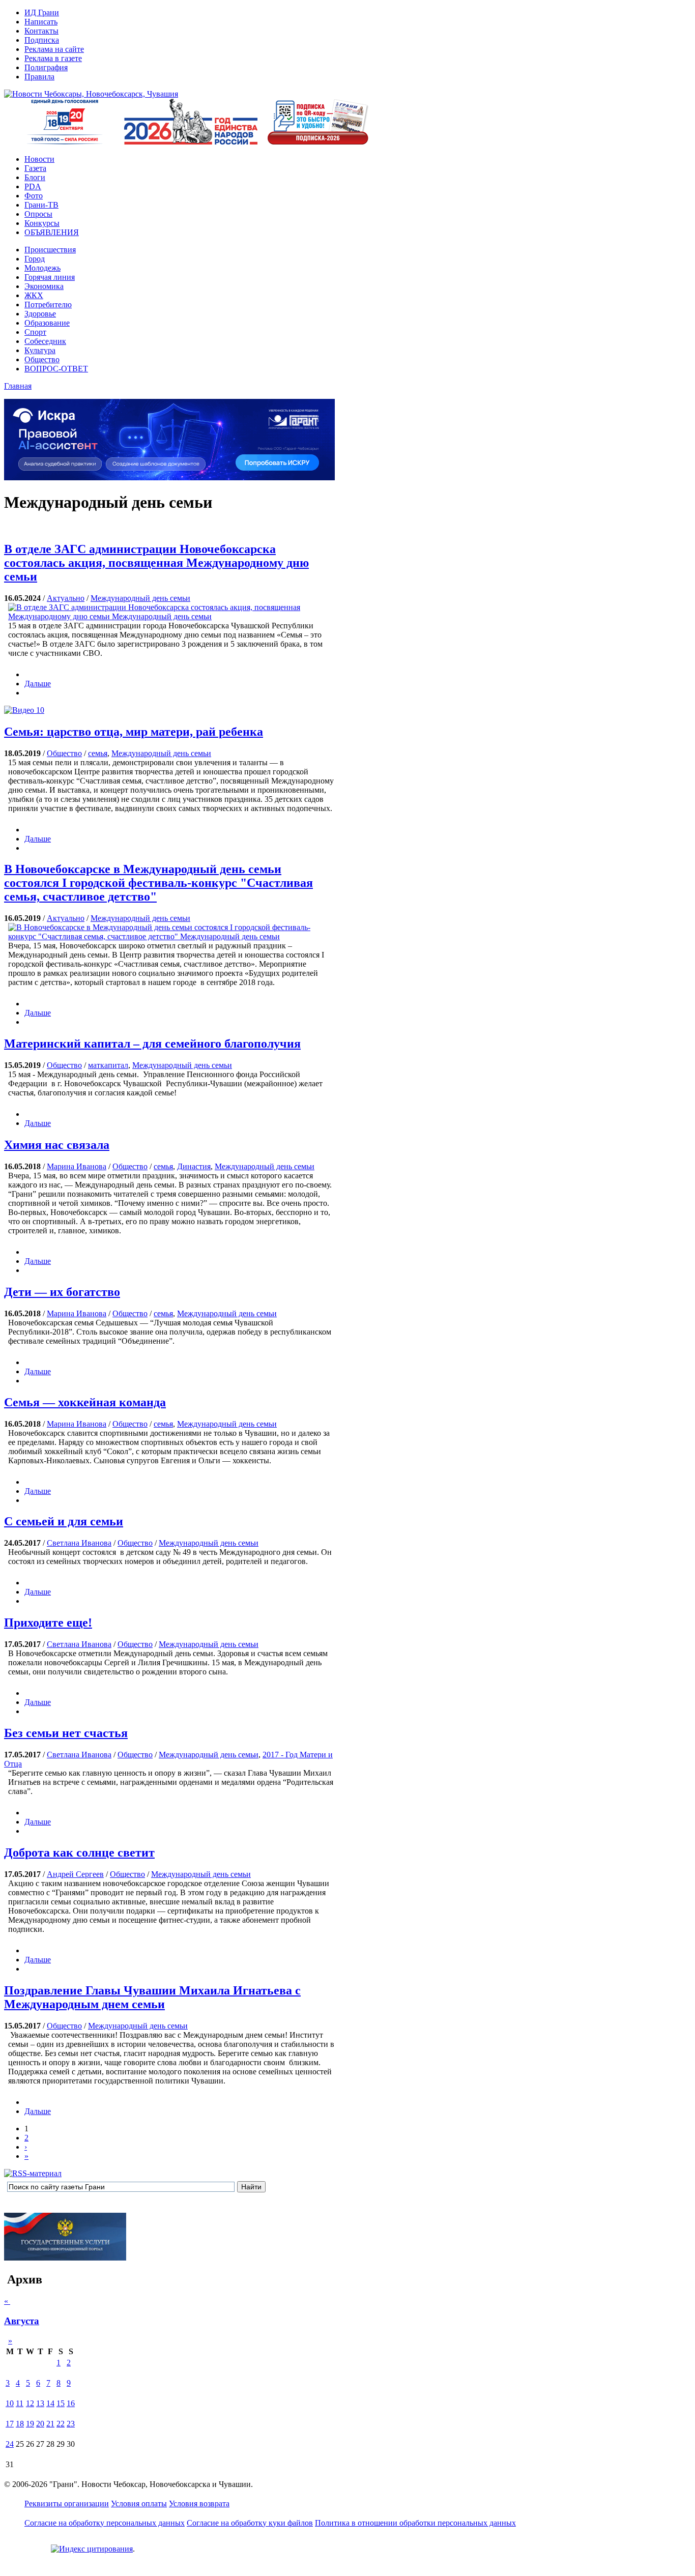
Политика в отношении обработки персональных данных (415, 2523)
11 (20, 2403)
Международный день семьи (140, 598)
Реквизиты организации (67, 2503)
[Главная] (91, 94)
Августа (22, 2321)
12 (30, 2403)
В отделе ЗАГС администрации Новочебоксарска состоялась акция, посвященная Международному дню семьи (156, 563)
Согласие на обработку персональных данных (105, 2523)
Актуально (66, 598)
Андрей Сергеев (75, 1874)
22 (61, 2424)
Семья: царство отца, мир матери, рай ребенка (134, 732)
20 (40, 2424)
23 (71, 2424)
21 (50, 2424)
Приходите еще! (48, 1623)
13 (40, 2403)
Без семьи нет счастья (66, 1733)
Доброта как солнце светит (79, 1853)
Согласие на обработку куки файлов (250, 2523)
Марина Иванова (77, 1166)
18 (20, 2424)
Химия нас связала (57, 1145)
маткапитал (108, 1065)
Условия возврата (199, 2503)
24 (10, 2444)
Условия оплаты (139, 2503)
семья (98, 753)
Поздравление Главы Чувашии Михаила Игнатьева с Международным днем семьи (152, 1997)
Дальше (38, 684)
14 (50, 2403)
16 (71, 2403)
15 (61, 2403)
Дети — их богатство (62, 1292)
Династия (194, 1166)
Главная (18, 386)
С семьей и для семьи (64, 1521)
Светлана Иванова (79, 1543)
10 (39, 710)
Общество (64, 753)
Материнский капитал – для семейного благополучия (152, 1044)
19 (30, 2424)
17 (10, 2424)
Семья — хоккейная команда (85, 1402)
